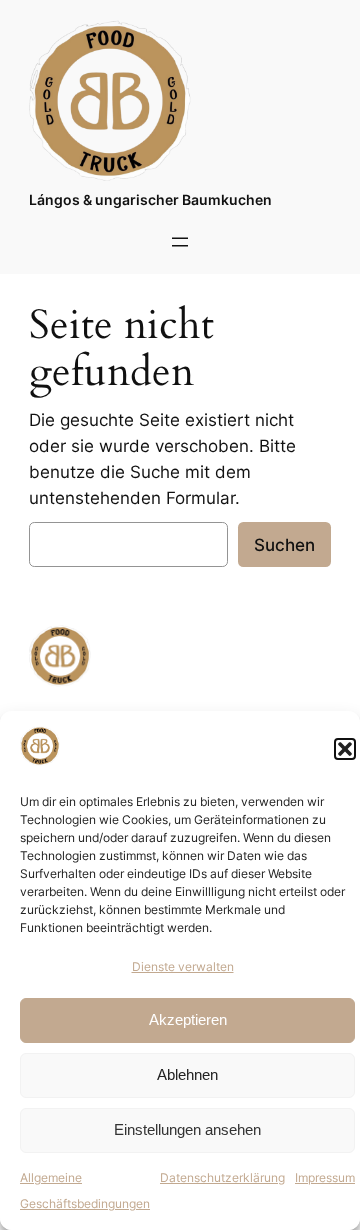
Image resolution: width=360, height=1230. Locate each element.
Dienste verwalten (183, 966)
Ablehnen (187, 1074)
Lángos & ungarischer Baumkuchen (150, 199)
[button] (345, 749)
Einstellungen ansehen (187, 1129)
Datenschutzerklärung (222, 1177)
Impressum (325, 1177)
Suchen (284, 545)
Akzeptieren (188, 1019)
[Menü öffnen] (180, 242)
